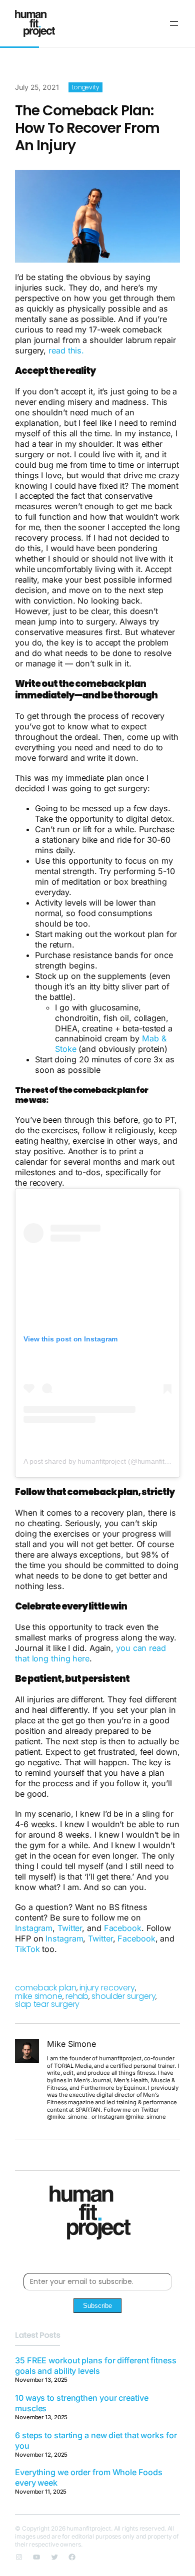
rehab (77, 1996)
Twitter (70, 1928)
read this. (66, 350)
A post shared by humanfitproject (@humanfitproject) (106, 1461)
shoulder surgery (123, 1996)
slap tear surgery (47, 2004)
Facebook (123, 1928)
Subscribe (97, 2306)
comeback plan (46, 1988)
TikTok (27, 1949)
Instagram (34, 1928)
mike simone (39, 1996)
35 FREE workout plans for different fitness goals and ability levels (96, 2366)
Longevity (85, 87)
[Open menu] (174, 23)
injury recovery (107, 1988)
